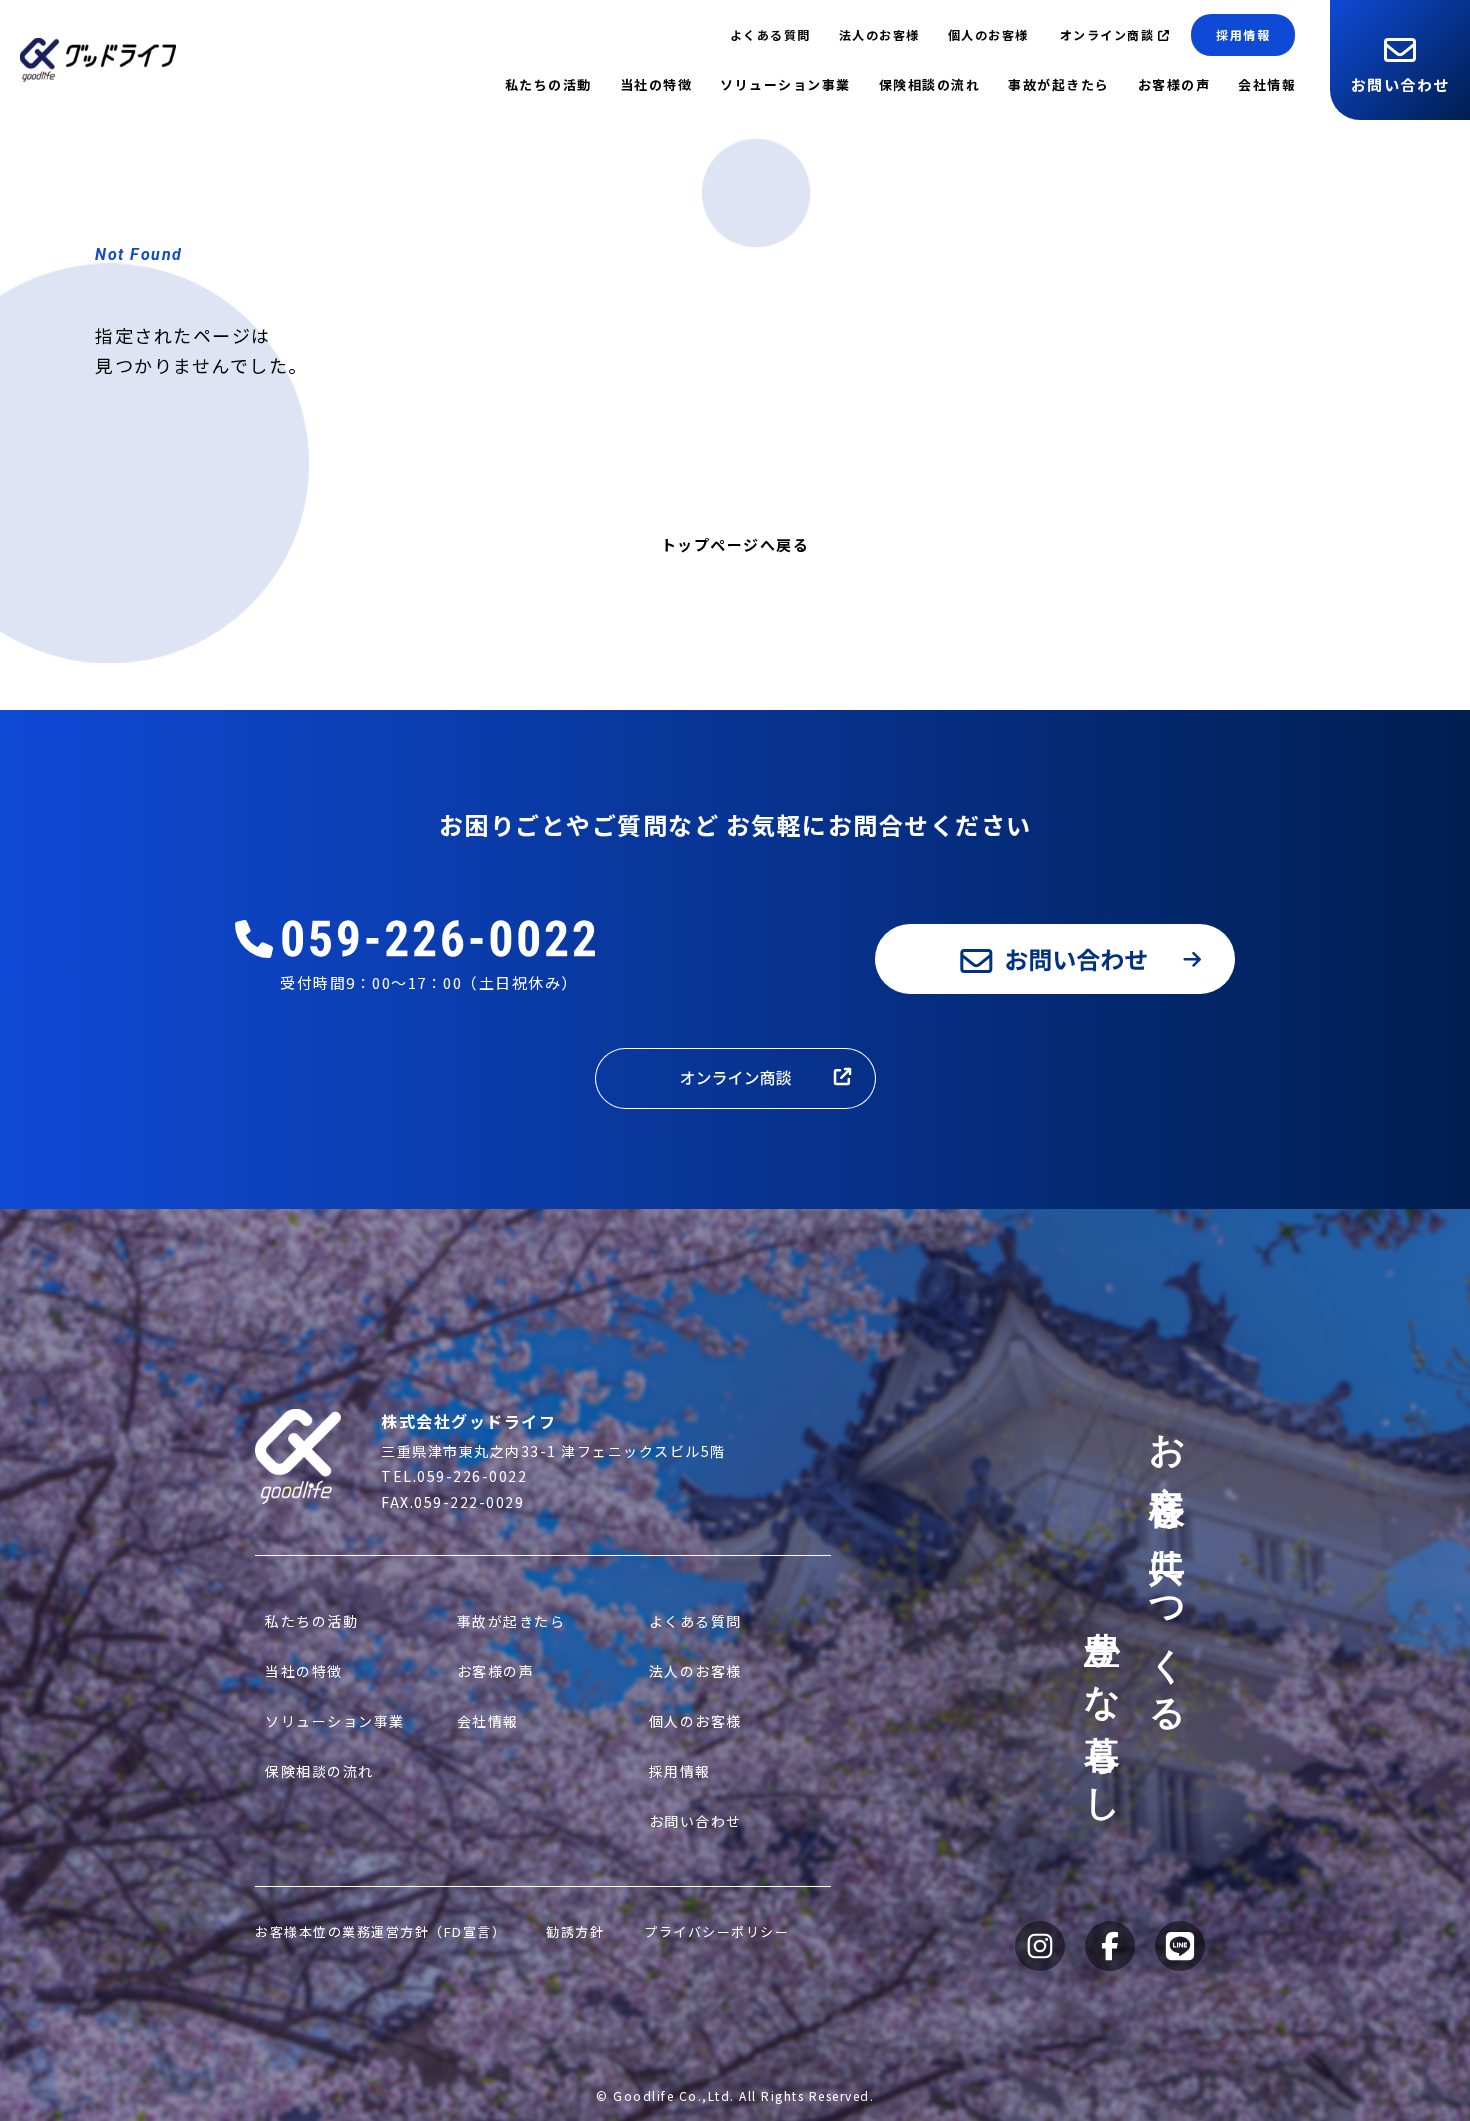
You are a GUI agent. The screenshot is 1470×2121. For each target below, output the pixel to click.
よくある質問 (770, 34)
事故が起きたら (1059, 84)
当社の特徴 (656, 84)
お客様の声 (1174, 84)
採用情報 (1243, 34)
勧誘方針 (575, 1931)
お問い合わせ (1400, 84)
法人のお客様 (879, 34)
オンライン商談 (1107, 34)
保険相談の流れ (930, 84)
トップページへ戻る (735, 544)
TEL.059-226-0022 (454, 1476)
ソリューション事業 (785, 84)
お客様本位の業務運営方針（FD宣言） (380, 1931)
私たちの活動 (548, 84)
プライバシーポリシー (716, 1931)
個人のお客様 (988, 34)
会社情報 (1267, 84)
